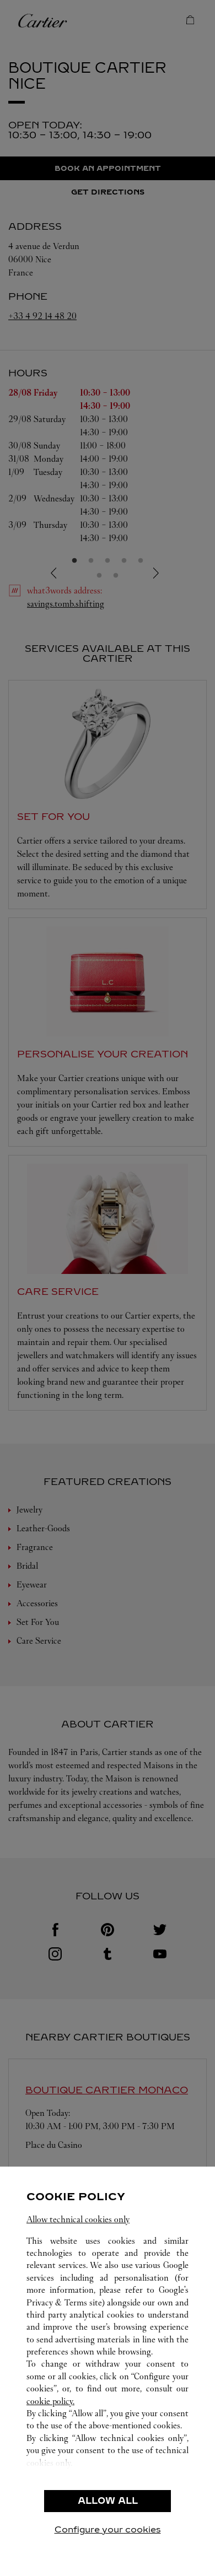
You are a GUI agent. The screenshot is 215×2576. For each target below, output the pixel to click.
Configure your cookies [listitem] (108, 2529)
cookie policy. (50, 2401)
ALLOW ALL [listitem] (108, 2501)
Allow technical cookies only (78, 2219)
